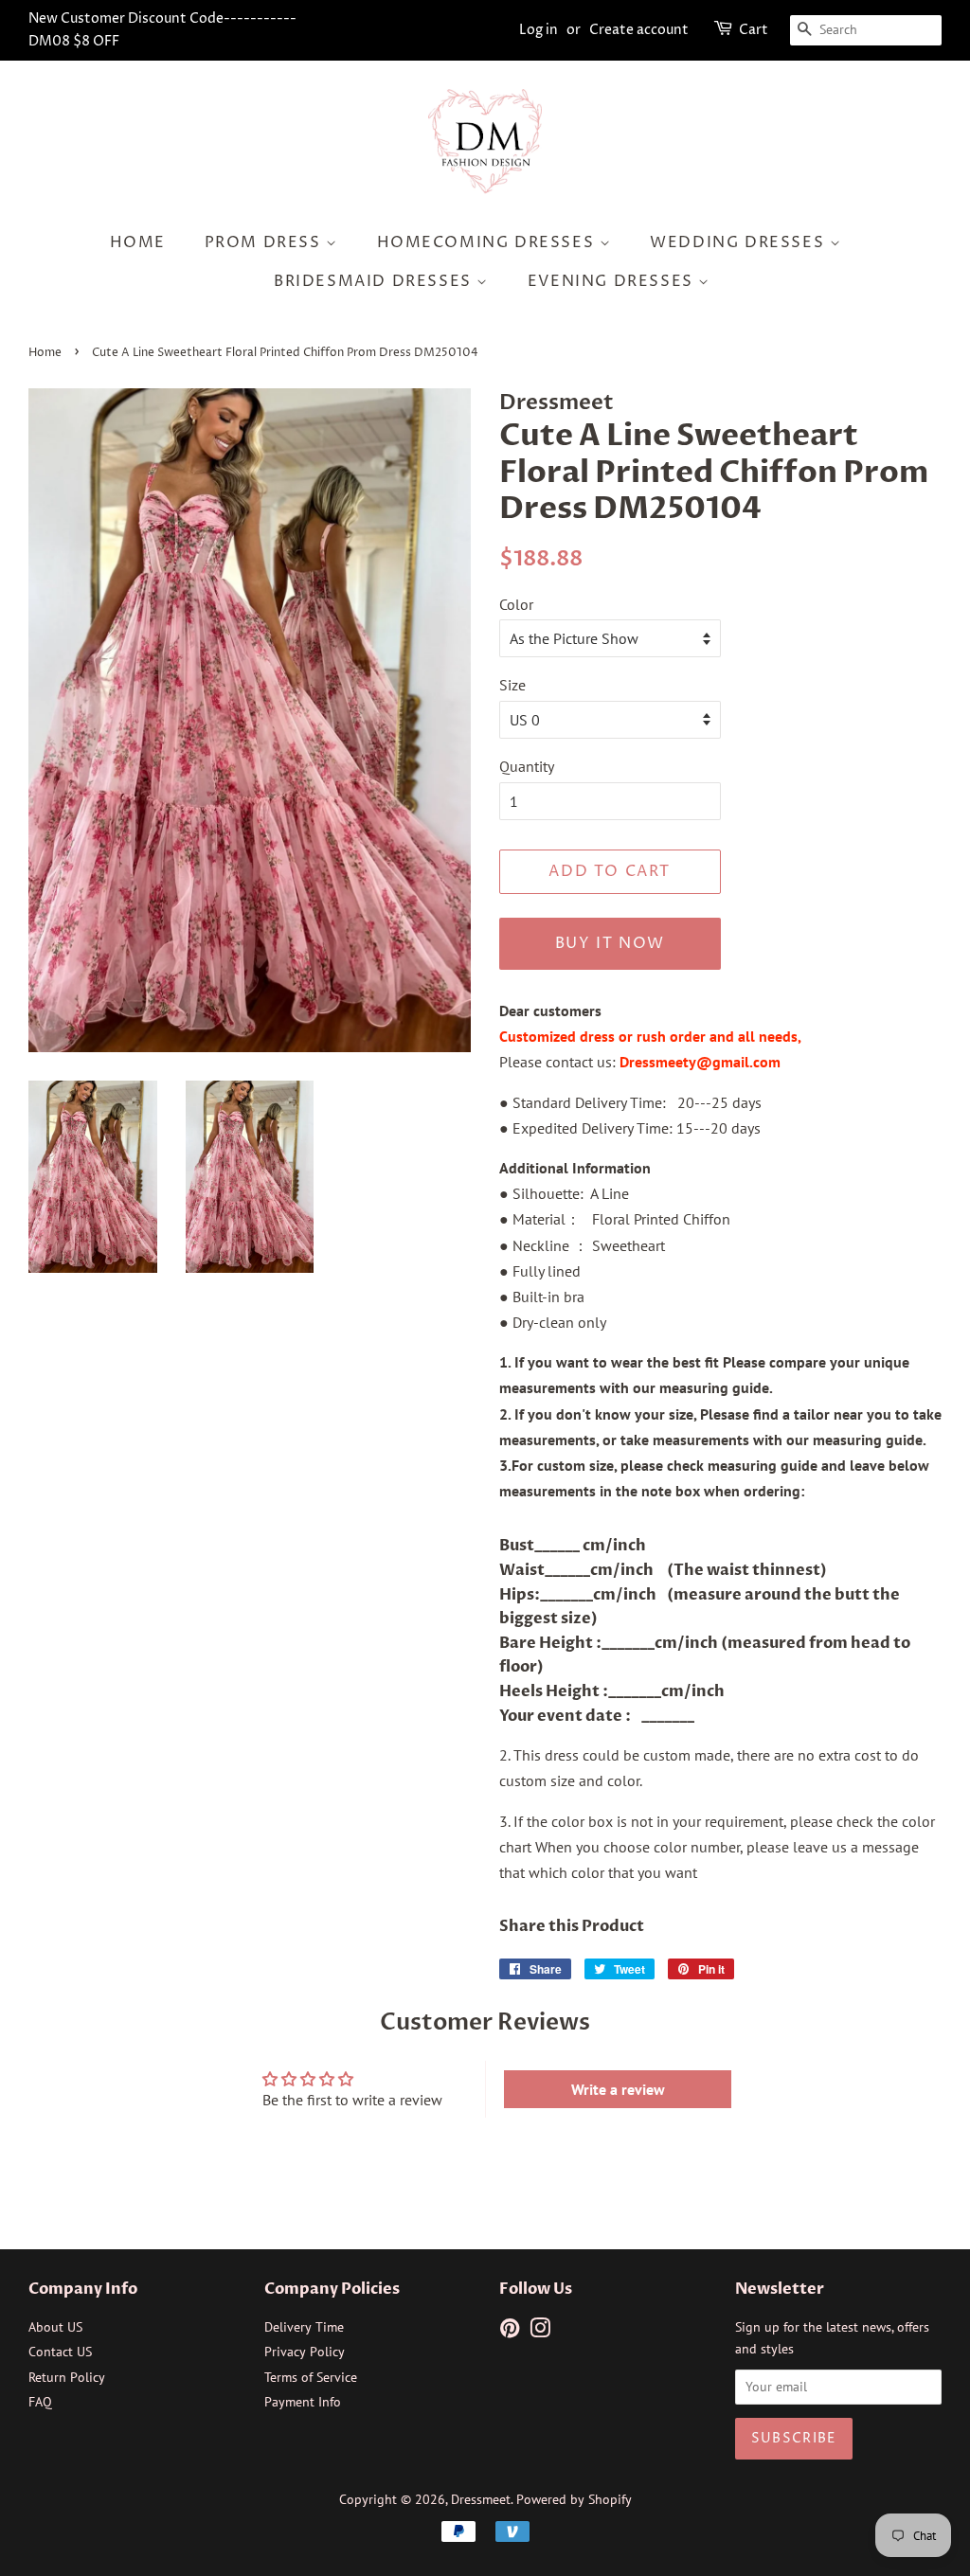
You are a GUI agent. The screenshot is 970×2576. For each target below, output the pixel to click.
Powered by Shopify (574, 2499)
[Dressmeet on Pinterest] (510, 2332)
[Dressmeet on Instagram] (540, 2332)
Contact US (60, 2352)
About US (55, 2327)
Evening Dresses (613, 281)
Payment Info (303, 2402)
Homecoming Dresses (488, 242)
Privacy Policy (305, 2352)
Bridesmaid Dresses (375, 281)
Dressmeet (481, 2499)
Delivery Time (304, 2327)
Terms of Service (311, 2377)
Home (138, 242)
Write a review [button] (618, 2089)
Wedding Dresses (740, 242)
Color (516, 604)
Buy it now (610, 943)
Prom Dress (266, 242)
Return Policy (67, 2377)
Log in (539, 30)
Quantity (527, 766)
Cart (754, 30)
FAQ (40, 2402)
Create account (639, 30)
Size (512, 685)
